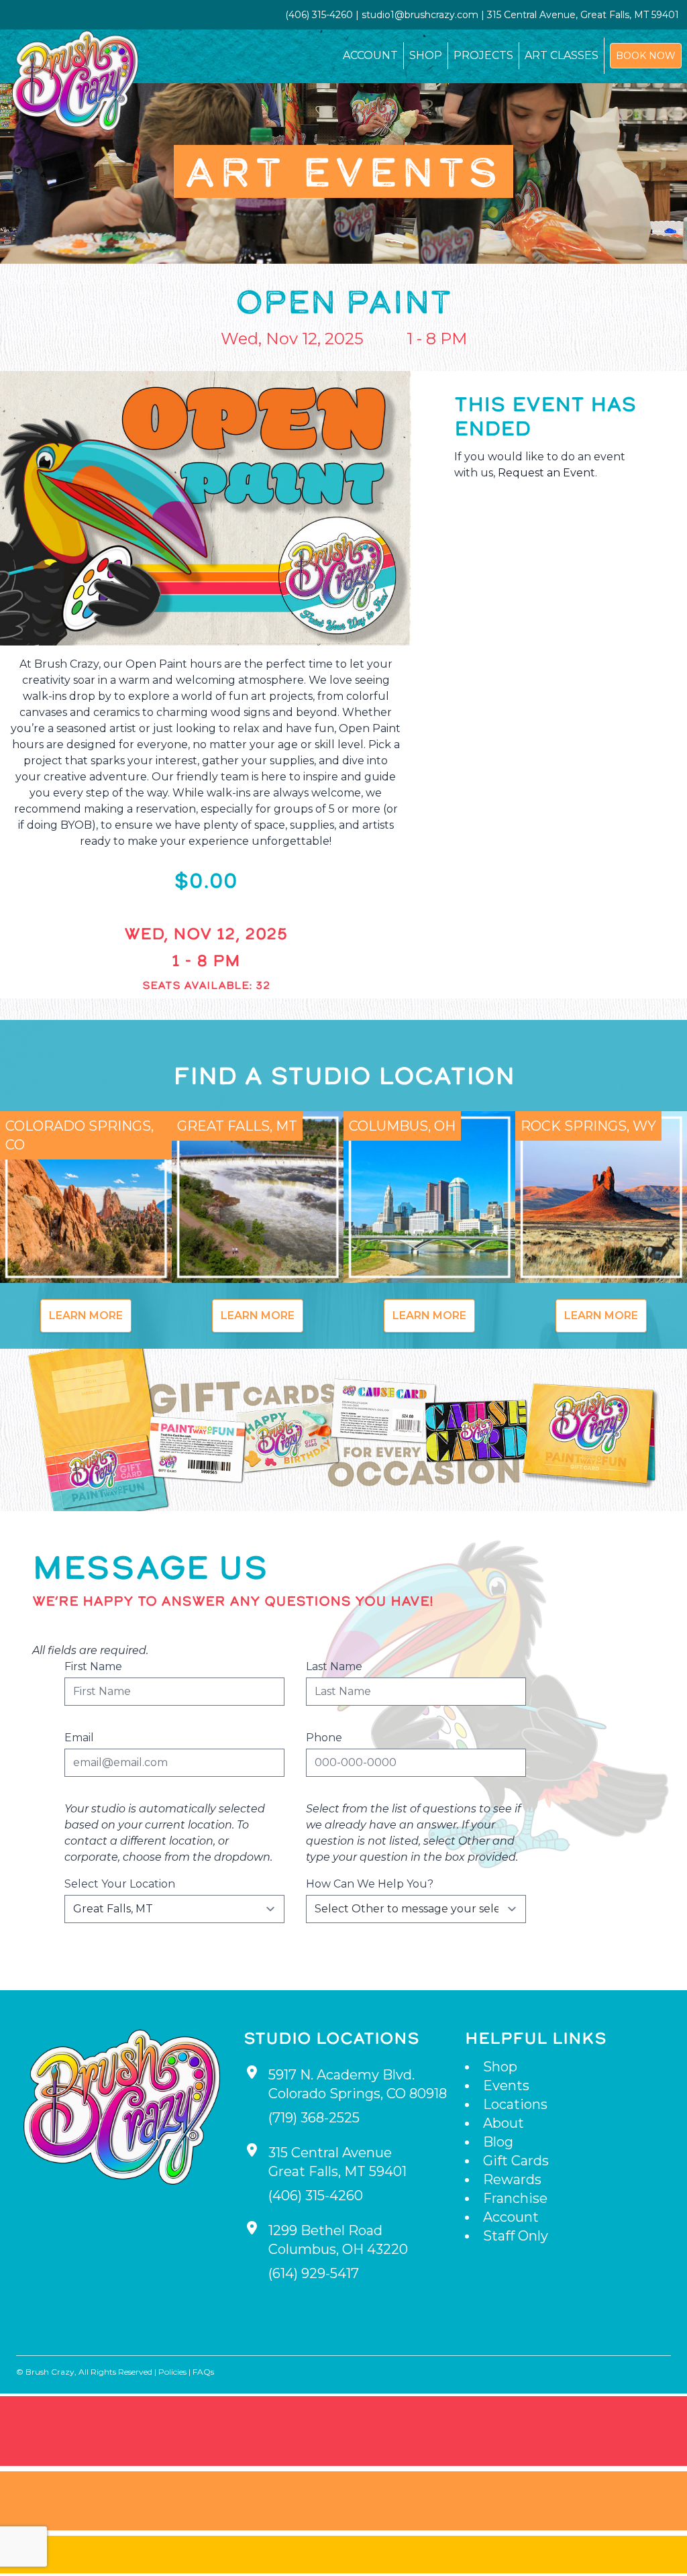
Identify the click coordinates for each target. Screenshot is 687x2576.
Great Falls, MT (237, 1126)
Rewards (512, 2179)
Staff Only (516, 2236)
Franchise (515, 2198)
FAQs (203, 2372)
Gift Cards (516, 2161)
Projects (483, 55)
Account (370, 55)
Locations (515, 2104)
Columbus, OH (402, 1126)
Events (506, 2085)
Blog (498, 2142)
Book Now (646, 56)
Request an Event (546, 473)
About (504, 2123)
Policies (172, 2372)
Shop (426, 55)
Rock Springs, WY (588, 1126)
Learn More (86, 1316)
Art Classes (562, 55)
